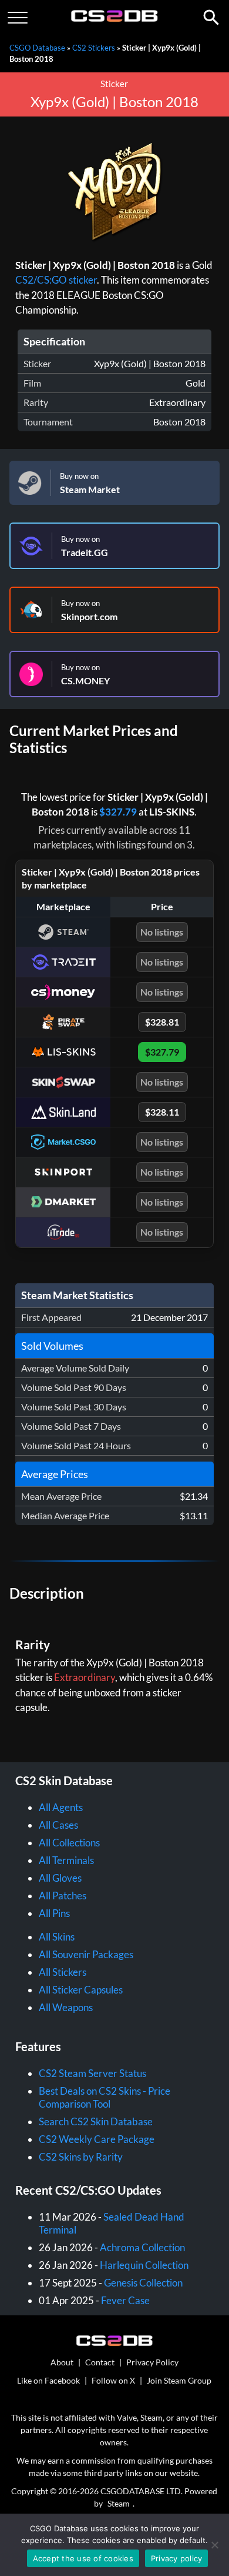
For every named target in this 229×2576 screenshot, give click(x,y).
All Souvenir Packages (86, 1954)
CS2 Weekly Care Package (97, 2139)
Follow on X (113, 2380)
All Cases (58, 1825)
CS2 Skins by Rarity (81, 2157)
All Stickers (63, 1972)
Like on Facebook (48, 2380)
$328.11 (162, 1112)
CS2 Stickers (94, 48)
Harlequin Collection (144, 2265)
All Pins (54, 1913)
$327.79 (118, 812)
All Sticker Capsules (81, 1990)
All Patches (63, 1896)
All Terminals (66, 1860)
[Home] (115, 19)
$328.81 (162, 1022)
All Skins (57, 1937)
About (62, 2362)
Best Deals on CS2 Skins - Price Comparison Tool (105, 2097)
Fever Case (125, 2300)
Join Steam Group (179, 2380)
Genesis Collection (143, 2283)
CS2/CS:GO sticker (56, 280)
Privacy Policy (152, 2362)
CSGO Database (37, 48)
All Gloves (60, 1878)
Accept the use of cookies (83, 2558)
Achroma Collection (142, 2247)
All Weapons (66, 2007)
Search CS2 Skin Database (96, 2121)
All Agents (61, 1807)
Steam (119, 2503)
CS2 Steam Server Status (92, 2073)
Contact (100, 2362)
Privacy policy (177, 2558)
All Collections (69, 1843)
